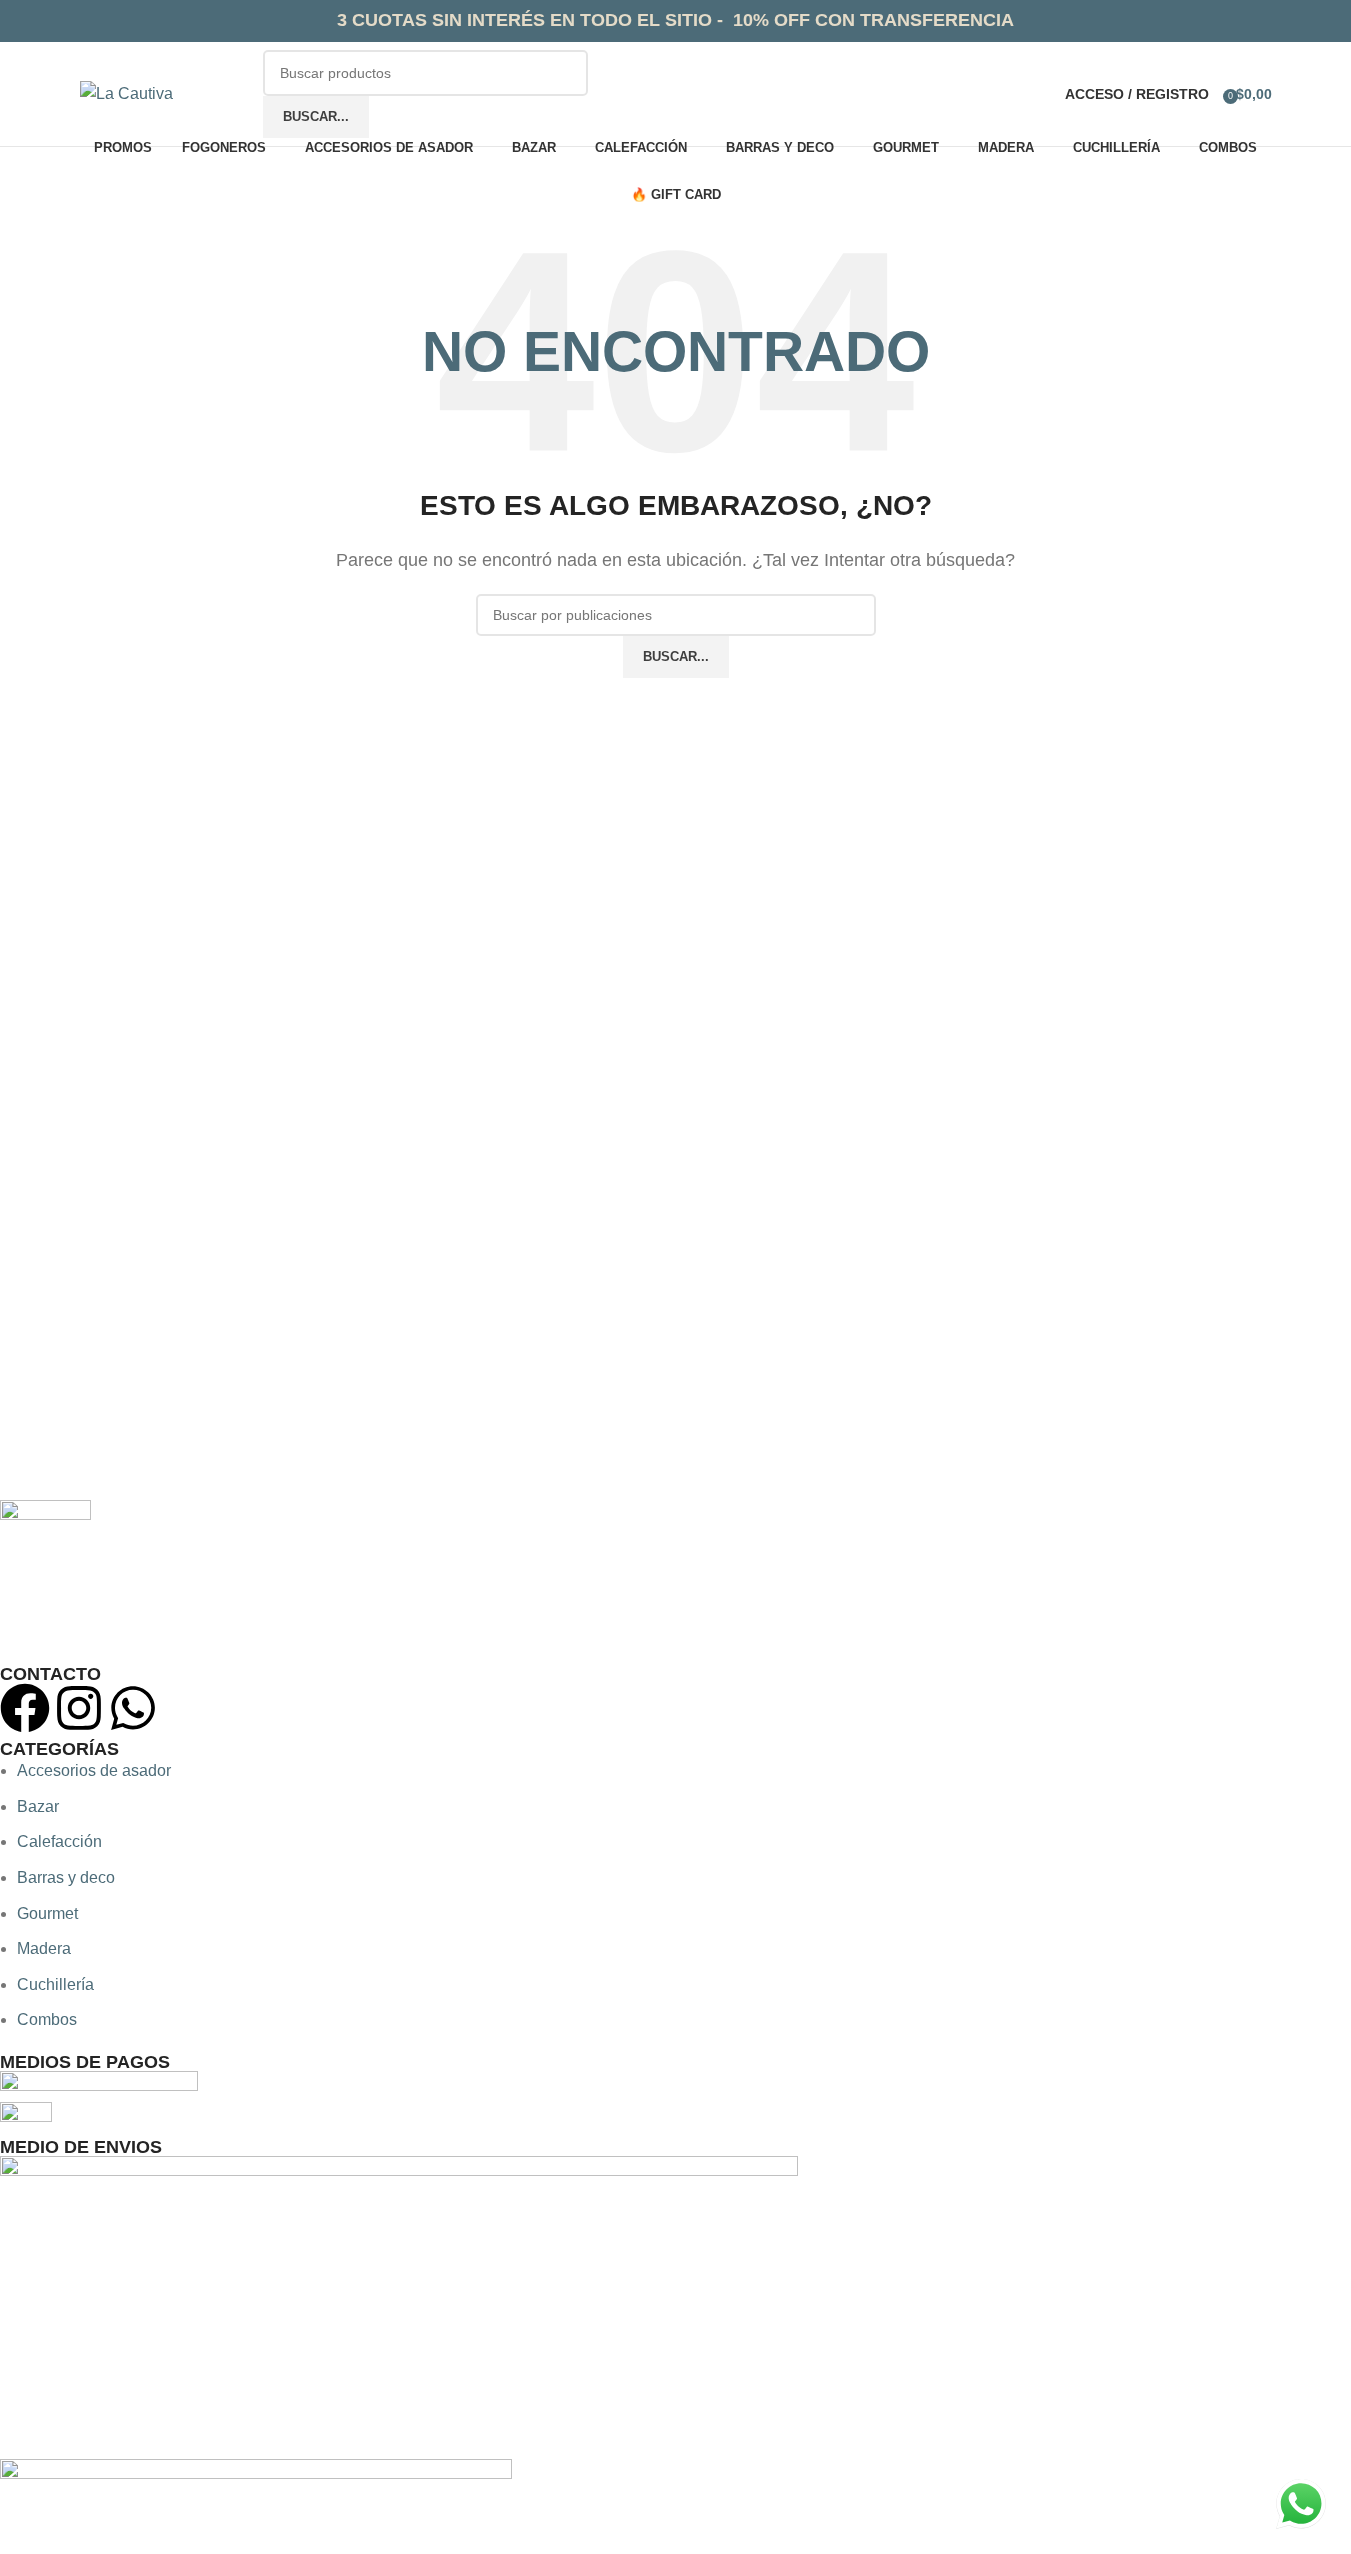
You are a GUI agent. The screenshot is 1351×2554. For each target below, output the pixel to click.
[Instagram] (79, 1708)
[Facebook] (25, 1708)
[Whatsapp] (133, 1708)
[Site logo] (126, 92)
